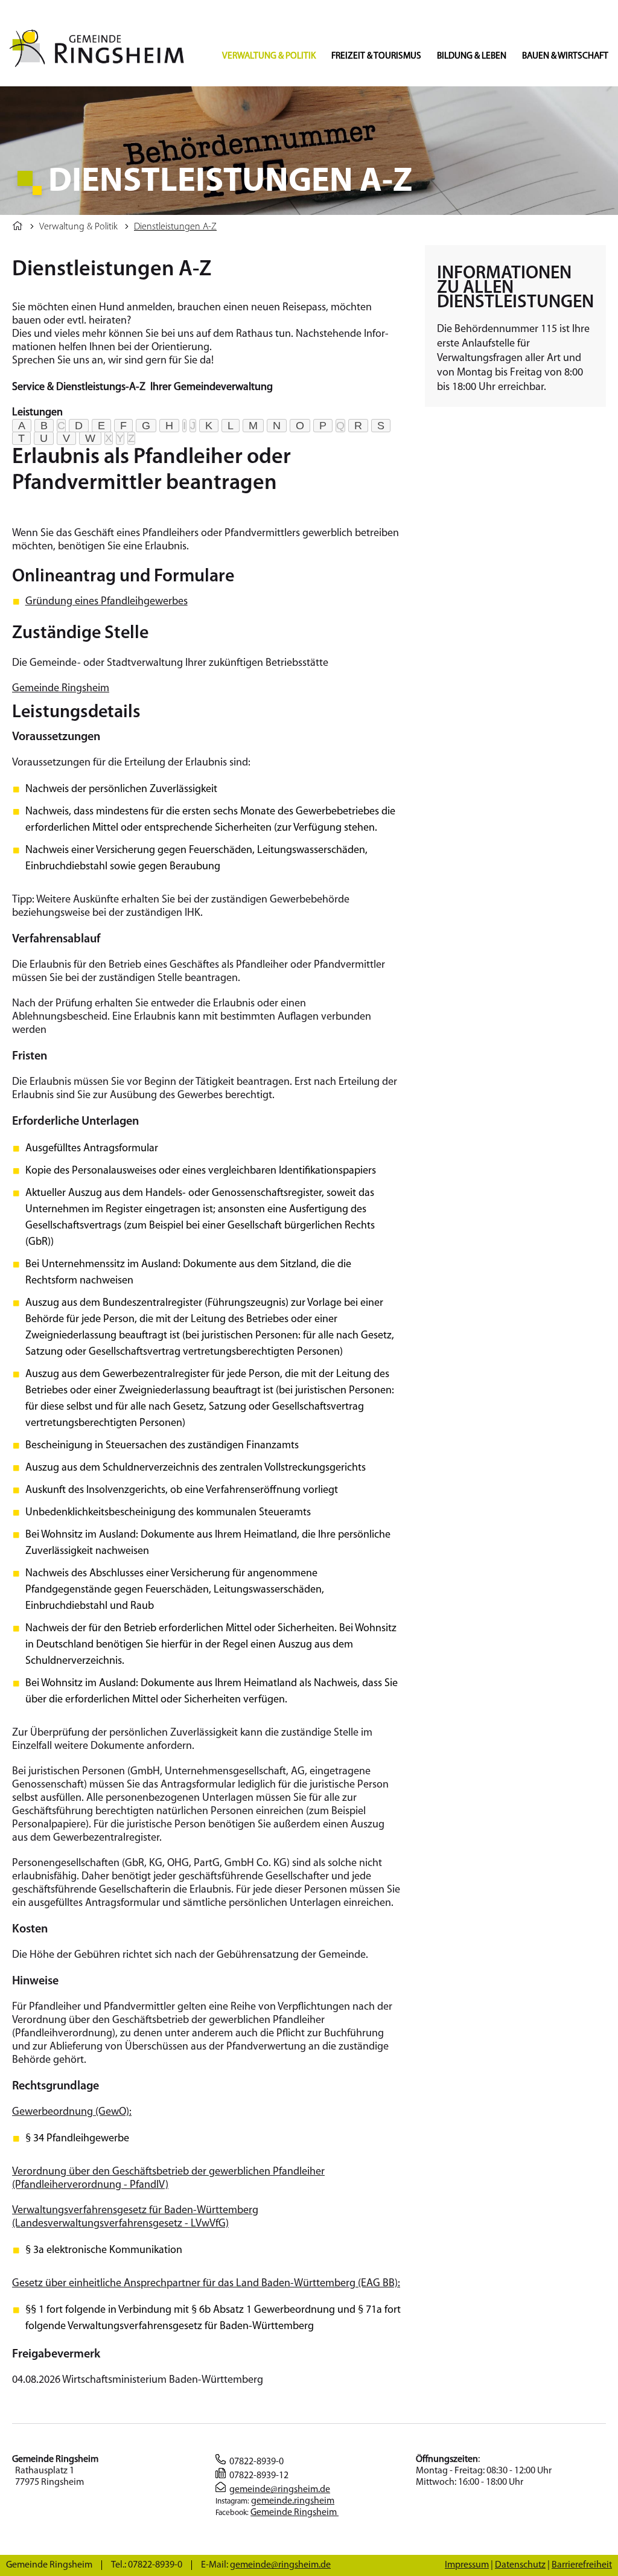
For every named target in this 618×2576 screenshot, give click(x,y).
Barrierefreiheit (582, 2565)
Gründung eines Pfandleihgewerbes (107, 602)
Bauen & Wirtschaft (565, 56)
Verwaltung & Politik (269, 56)
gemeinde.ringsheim (293, 2501)
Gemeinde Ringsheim (61, 689)
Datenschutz (520, 2565)
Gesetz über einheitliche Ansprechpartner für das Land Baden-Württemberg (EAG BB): (206, 2284)
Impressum (467, 2565)
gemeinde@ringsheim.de (280, 2490)
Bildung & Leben (472, 56)
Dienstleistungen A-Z (175, 227)
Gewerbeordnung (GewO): (72, 2112)
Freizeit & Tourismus (376, 56)
